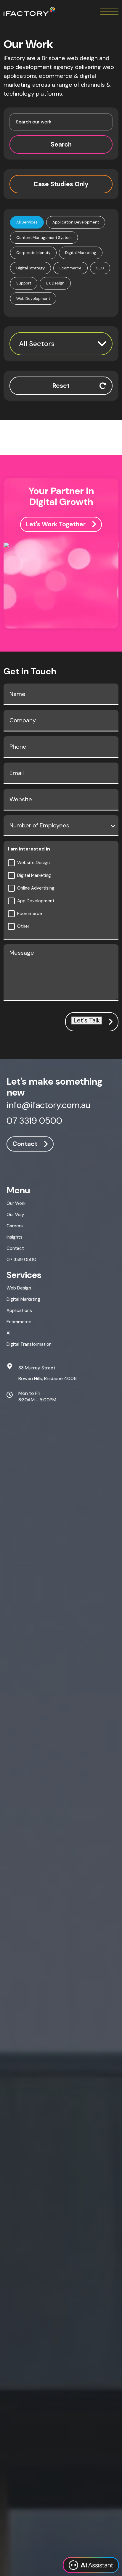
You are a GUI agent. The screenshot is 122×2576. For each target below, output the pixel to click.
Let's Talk (87, 1021)
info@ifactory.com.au (48, 1106)
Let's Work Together (56, 524)
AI (8, 1333)
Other (23, 926)
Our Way (15, 1215)
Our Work (16, 1203)
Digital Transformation (29, 1344)
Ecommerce (30, 914)
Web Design (19, 1288)
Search (61, 144)
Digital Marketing (34, 875)
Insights (15, 1237)
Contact (25, 1144)
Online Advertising (36, 888)
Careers (15, 1226)
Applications (19, 1310)
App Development (36, 901)
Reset (61, 386)
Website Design (33, 863)
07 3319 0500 (34, 1121)
